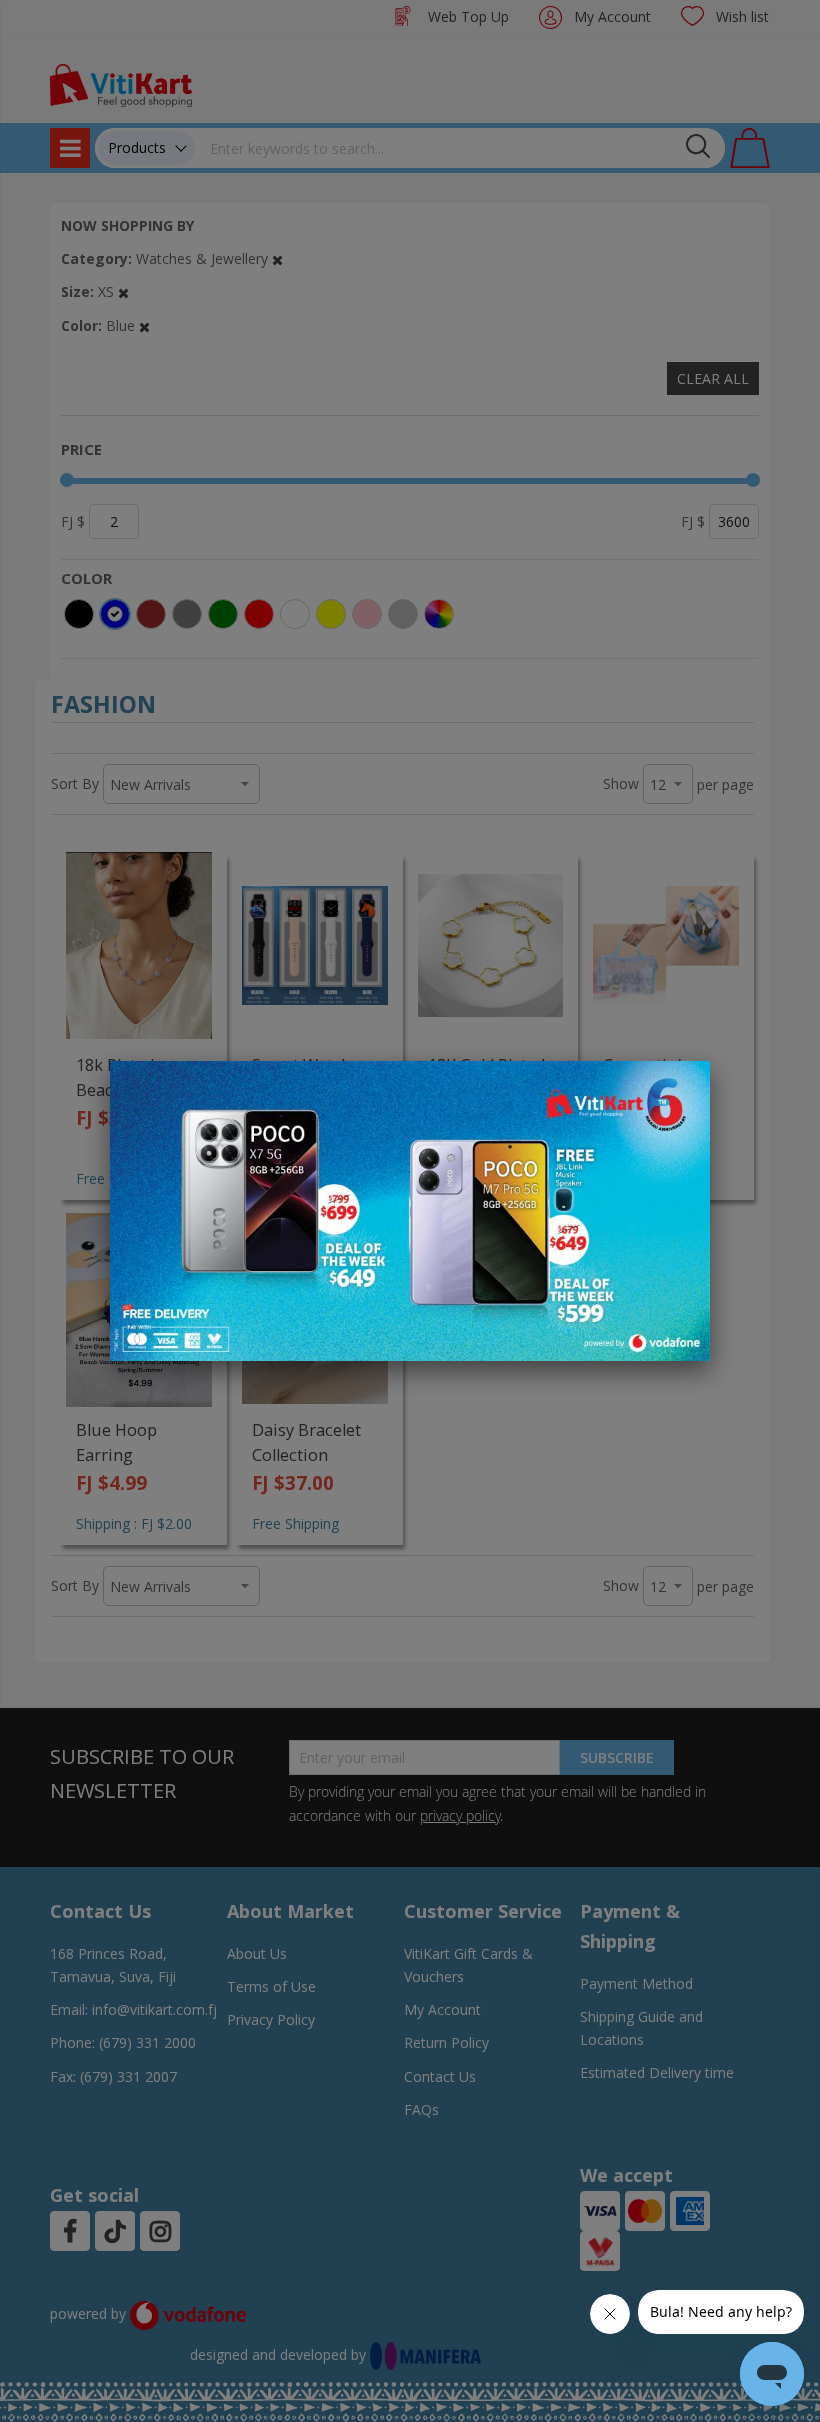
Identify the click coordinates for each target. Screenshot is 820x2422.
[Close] (682, 1087)
